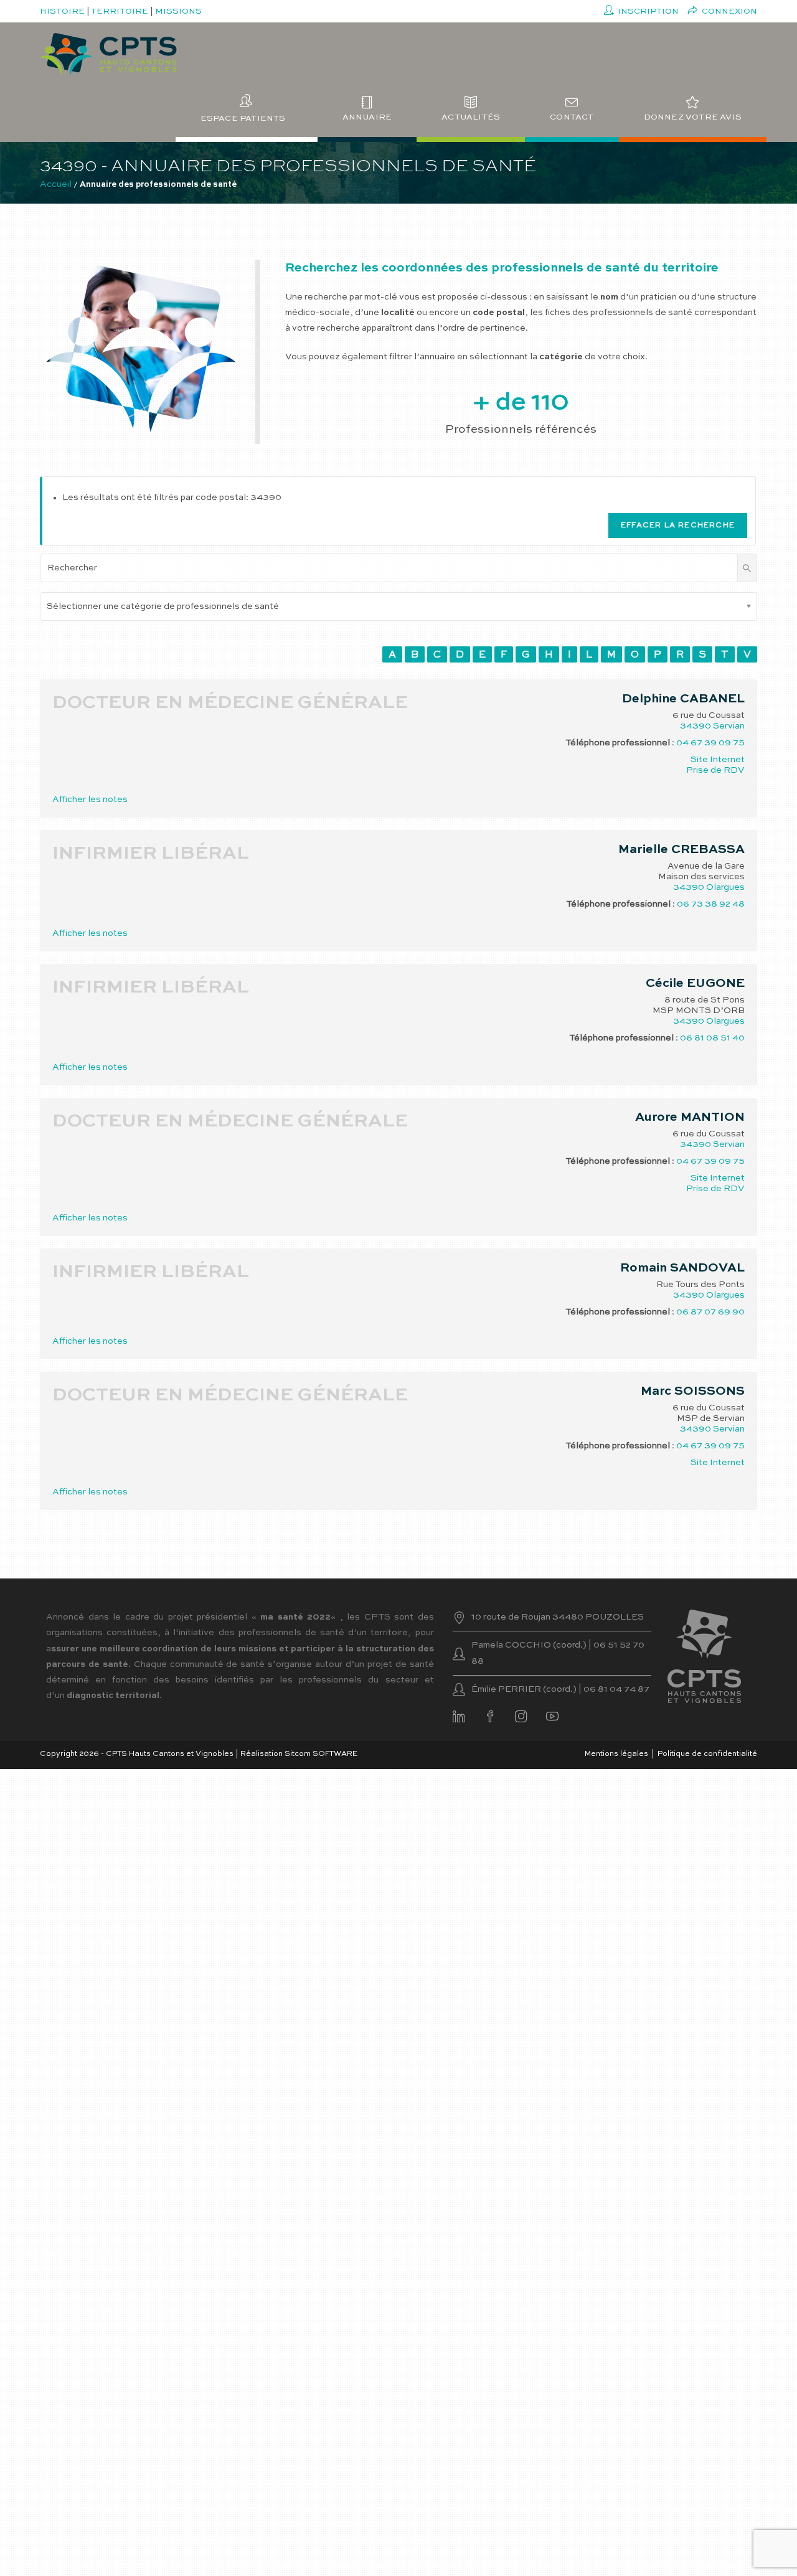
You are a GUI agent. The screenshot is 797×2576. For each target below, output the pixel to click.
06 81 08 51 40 (712, 1038)
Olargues (725, 887)
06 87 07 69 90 (710, 1312)
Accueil (56, 184)
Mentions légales (616, 1754)
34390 (696, 726)
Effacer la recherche (678, 526)
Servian (729, 726)
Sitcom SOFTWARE (321, 1754)
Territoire (120, 12)
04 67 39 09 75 (710, 743)
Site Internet (718, 760)
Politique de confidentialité (707, 1754)
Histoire (62, 12)
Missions (178, 12)
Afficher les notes (90, 800)
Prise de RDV (715, 770)
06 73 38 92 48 (711, 904)
